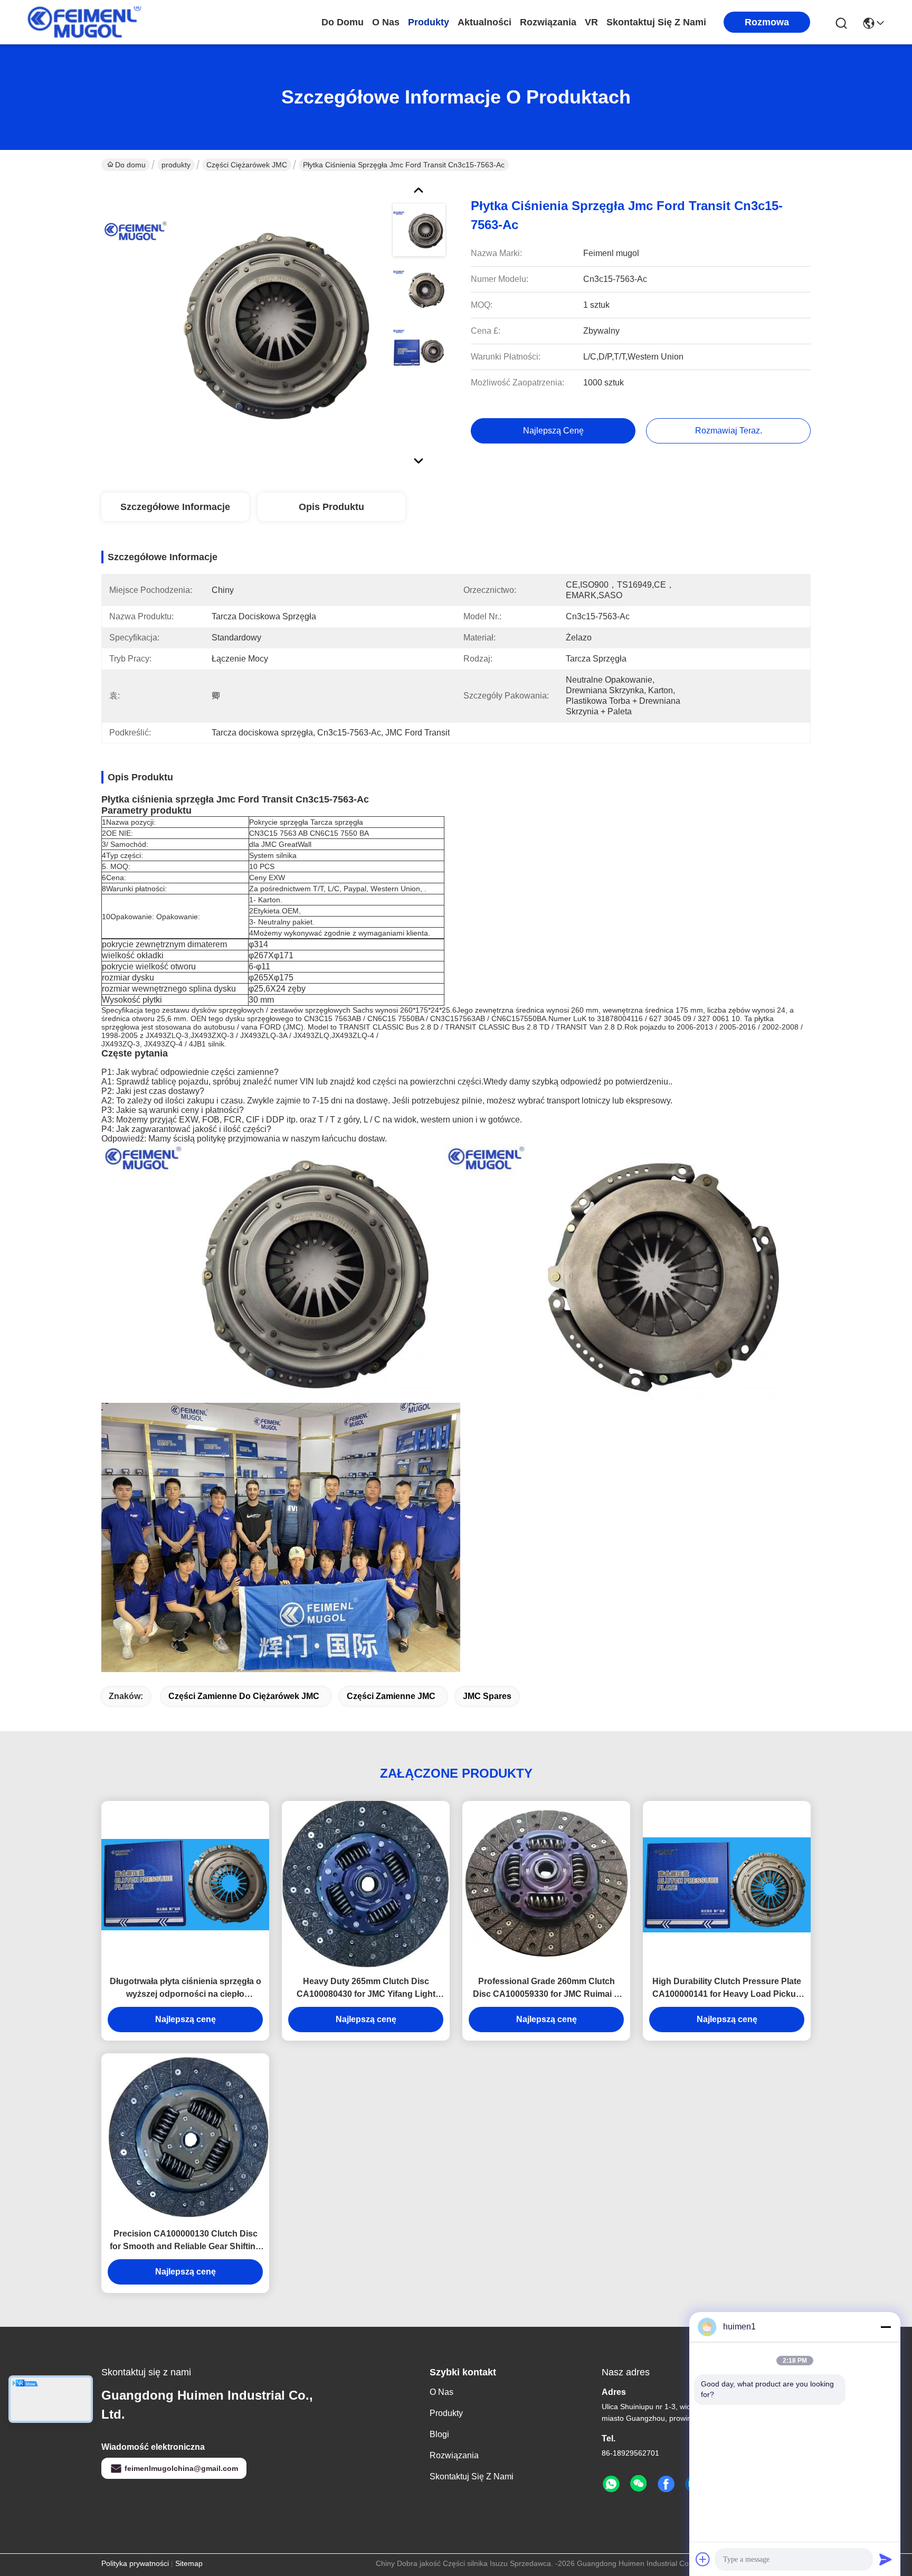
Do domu (343, 22)
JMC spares (487, 1696)
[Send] (886, 2559)
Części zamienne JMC (391, 1696)
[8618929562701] (611, 2484)
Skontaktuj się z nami (656, 22)
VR (591, 22)
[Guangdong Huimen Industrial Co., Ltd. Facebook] (666, 2484)
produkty (429, 22)
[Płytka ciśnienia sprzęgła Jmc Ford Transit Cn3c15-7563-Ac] (242, 324)
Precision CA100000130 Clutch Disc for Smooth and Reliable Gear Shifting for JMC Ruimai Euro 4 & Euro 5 (185, 2241)
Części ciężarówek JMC (247, 165)
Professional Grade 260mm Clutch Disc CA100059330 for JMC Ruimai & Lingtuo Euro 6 (547, 1989)
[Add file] (703, 2559)
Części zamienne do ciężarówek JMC (244, 1696)
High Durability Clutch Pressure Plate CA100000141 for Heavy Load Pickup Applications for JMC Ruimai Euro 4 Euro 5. (727, 1989)
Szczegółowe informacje (175, 507)
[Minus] (886, 2327)
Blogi (439, 2434)
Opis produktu (331, 507)
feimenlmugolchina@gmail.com (181, 2468)
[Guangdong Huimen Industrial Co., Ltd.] (84, 22)
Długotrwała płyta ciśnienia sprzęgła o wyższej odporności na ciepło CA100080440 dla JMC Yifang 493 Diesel (186, 1989)
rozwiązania (548, 22)
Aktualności (484, 22)
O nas (386, 22)
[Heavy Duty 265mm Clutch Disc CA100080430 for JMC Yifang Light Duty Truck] (366, 1884)
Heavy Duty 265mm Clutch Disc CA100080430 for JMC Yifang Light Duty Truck (366, 1989)
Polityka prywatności (135, 2563)
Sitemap (189, 2563)
